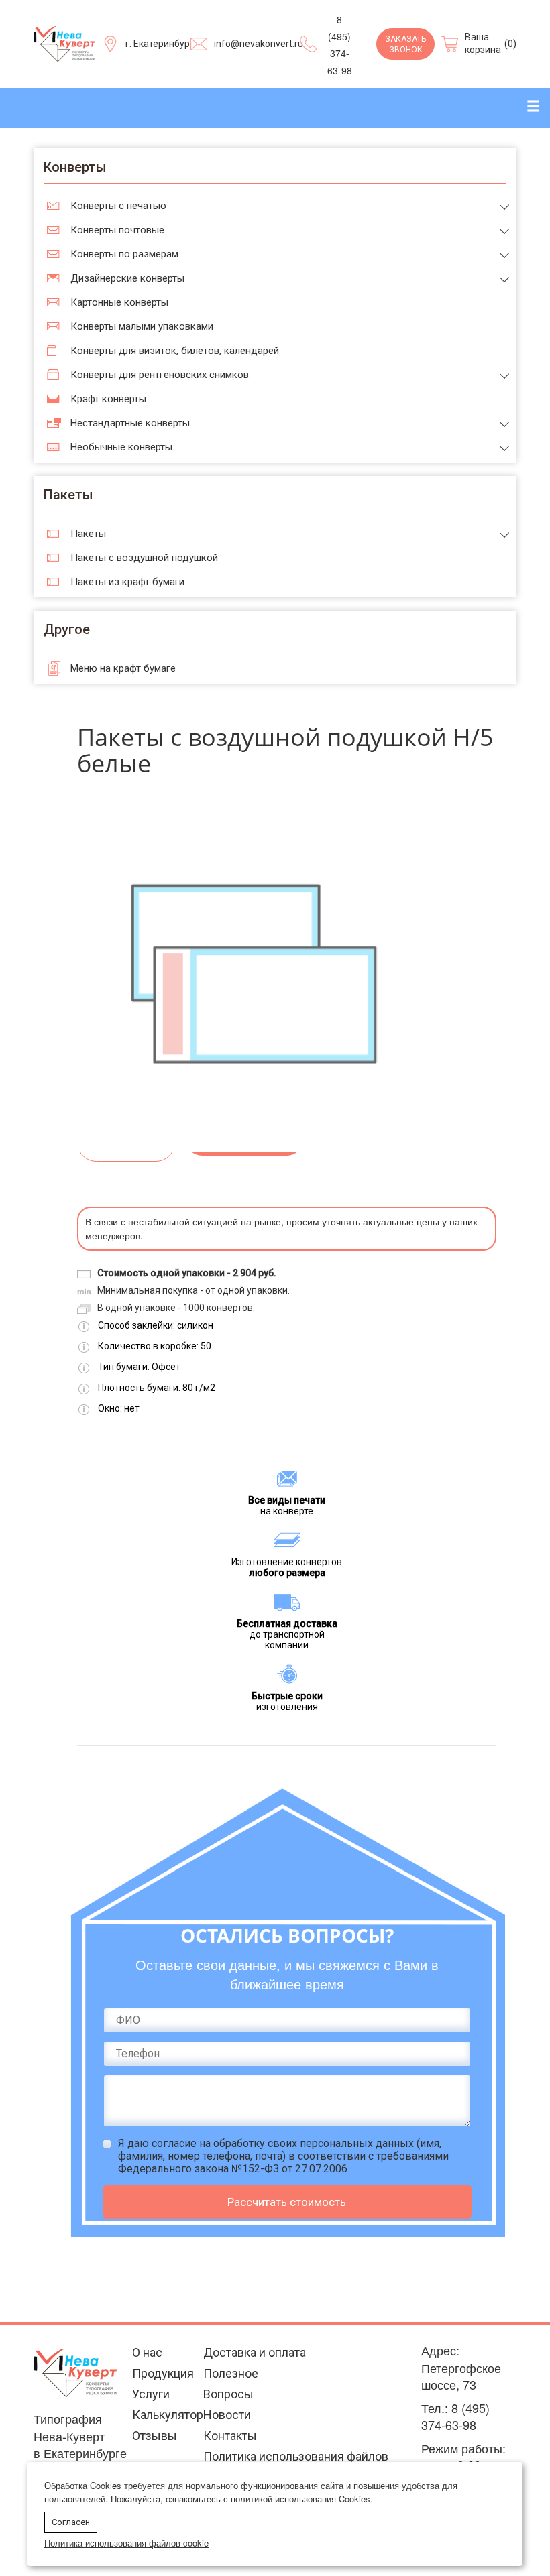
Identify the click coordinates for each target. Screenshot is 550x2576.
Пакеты (88, 534)
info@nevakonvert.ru (259, 44)
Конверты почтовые (117, 230)
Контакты (230, 2436)
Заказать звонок (405, 45)
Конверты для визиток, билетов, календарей (175, 351)
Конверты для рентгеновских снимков (160, 375)
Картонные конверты (119, 302)
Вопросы (228, 2394)
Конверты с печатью (118, 206)
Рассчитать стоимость (287, 2202)
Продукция (163, 2373)
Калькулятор (168, 2415)
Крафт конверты (108, 399)
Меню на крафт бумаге (123, 668)
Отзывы (155, 2436)
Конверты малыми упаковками (142, 326)
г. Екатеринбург (160, 44)
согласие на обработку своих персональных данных (283, 2143)
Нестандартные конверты (130, 423)
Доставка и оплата (255, 2352)
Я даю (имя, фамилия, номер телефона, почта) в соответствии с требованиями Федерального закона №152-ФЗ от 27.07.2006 (283, 2156)
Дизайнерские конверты (127, 278)
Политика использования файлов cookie (126, 2543)
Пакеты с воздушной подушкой (144, 558)
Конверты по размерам (124, 254)
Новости (227, 2415)
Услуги (151, 2394)
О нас (147, 2352)
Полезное (231, 2373)
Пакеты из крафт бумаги (127, 582)
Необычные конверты (121, 447)
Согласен (71, 2522)
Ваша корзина (483, 44)
